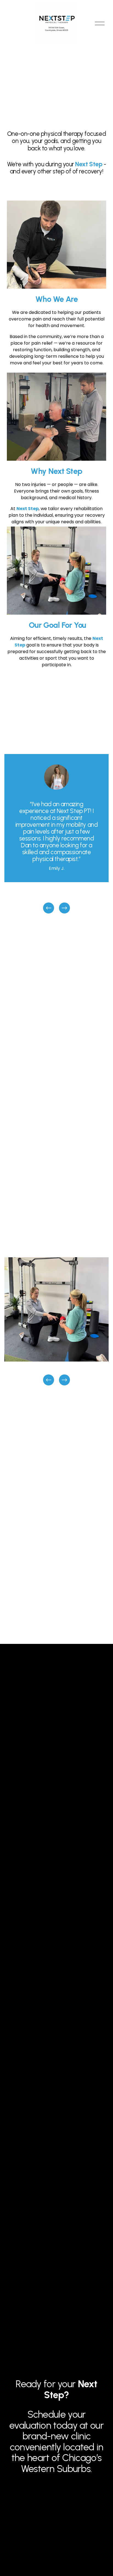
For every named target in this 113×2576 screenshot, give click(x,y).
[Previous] (49, 908)
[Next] (64, 908)
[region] (56, 834)
